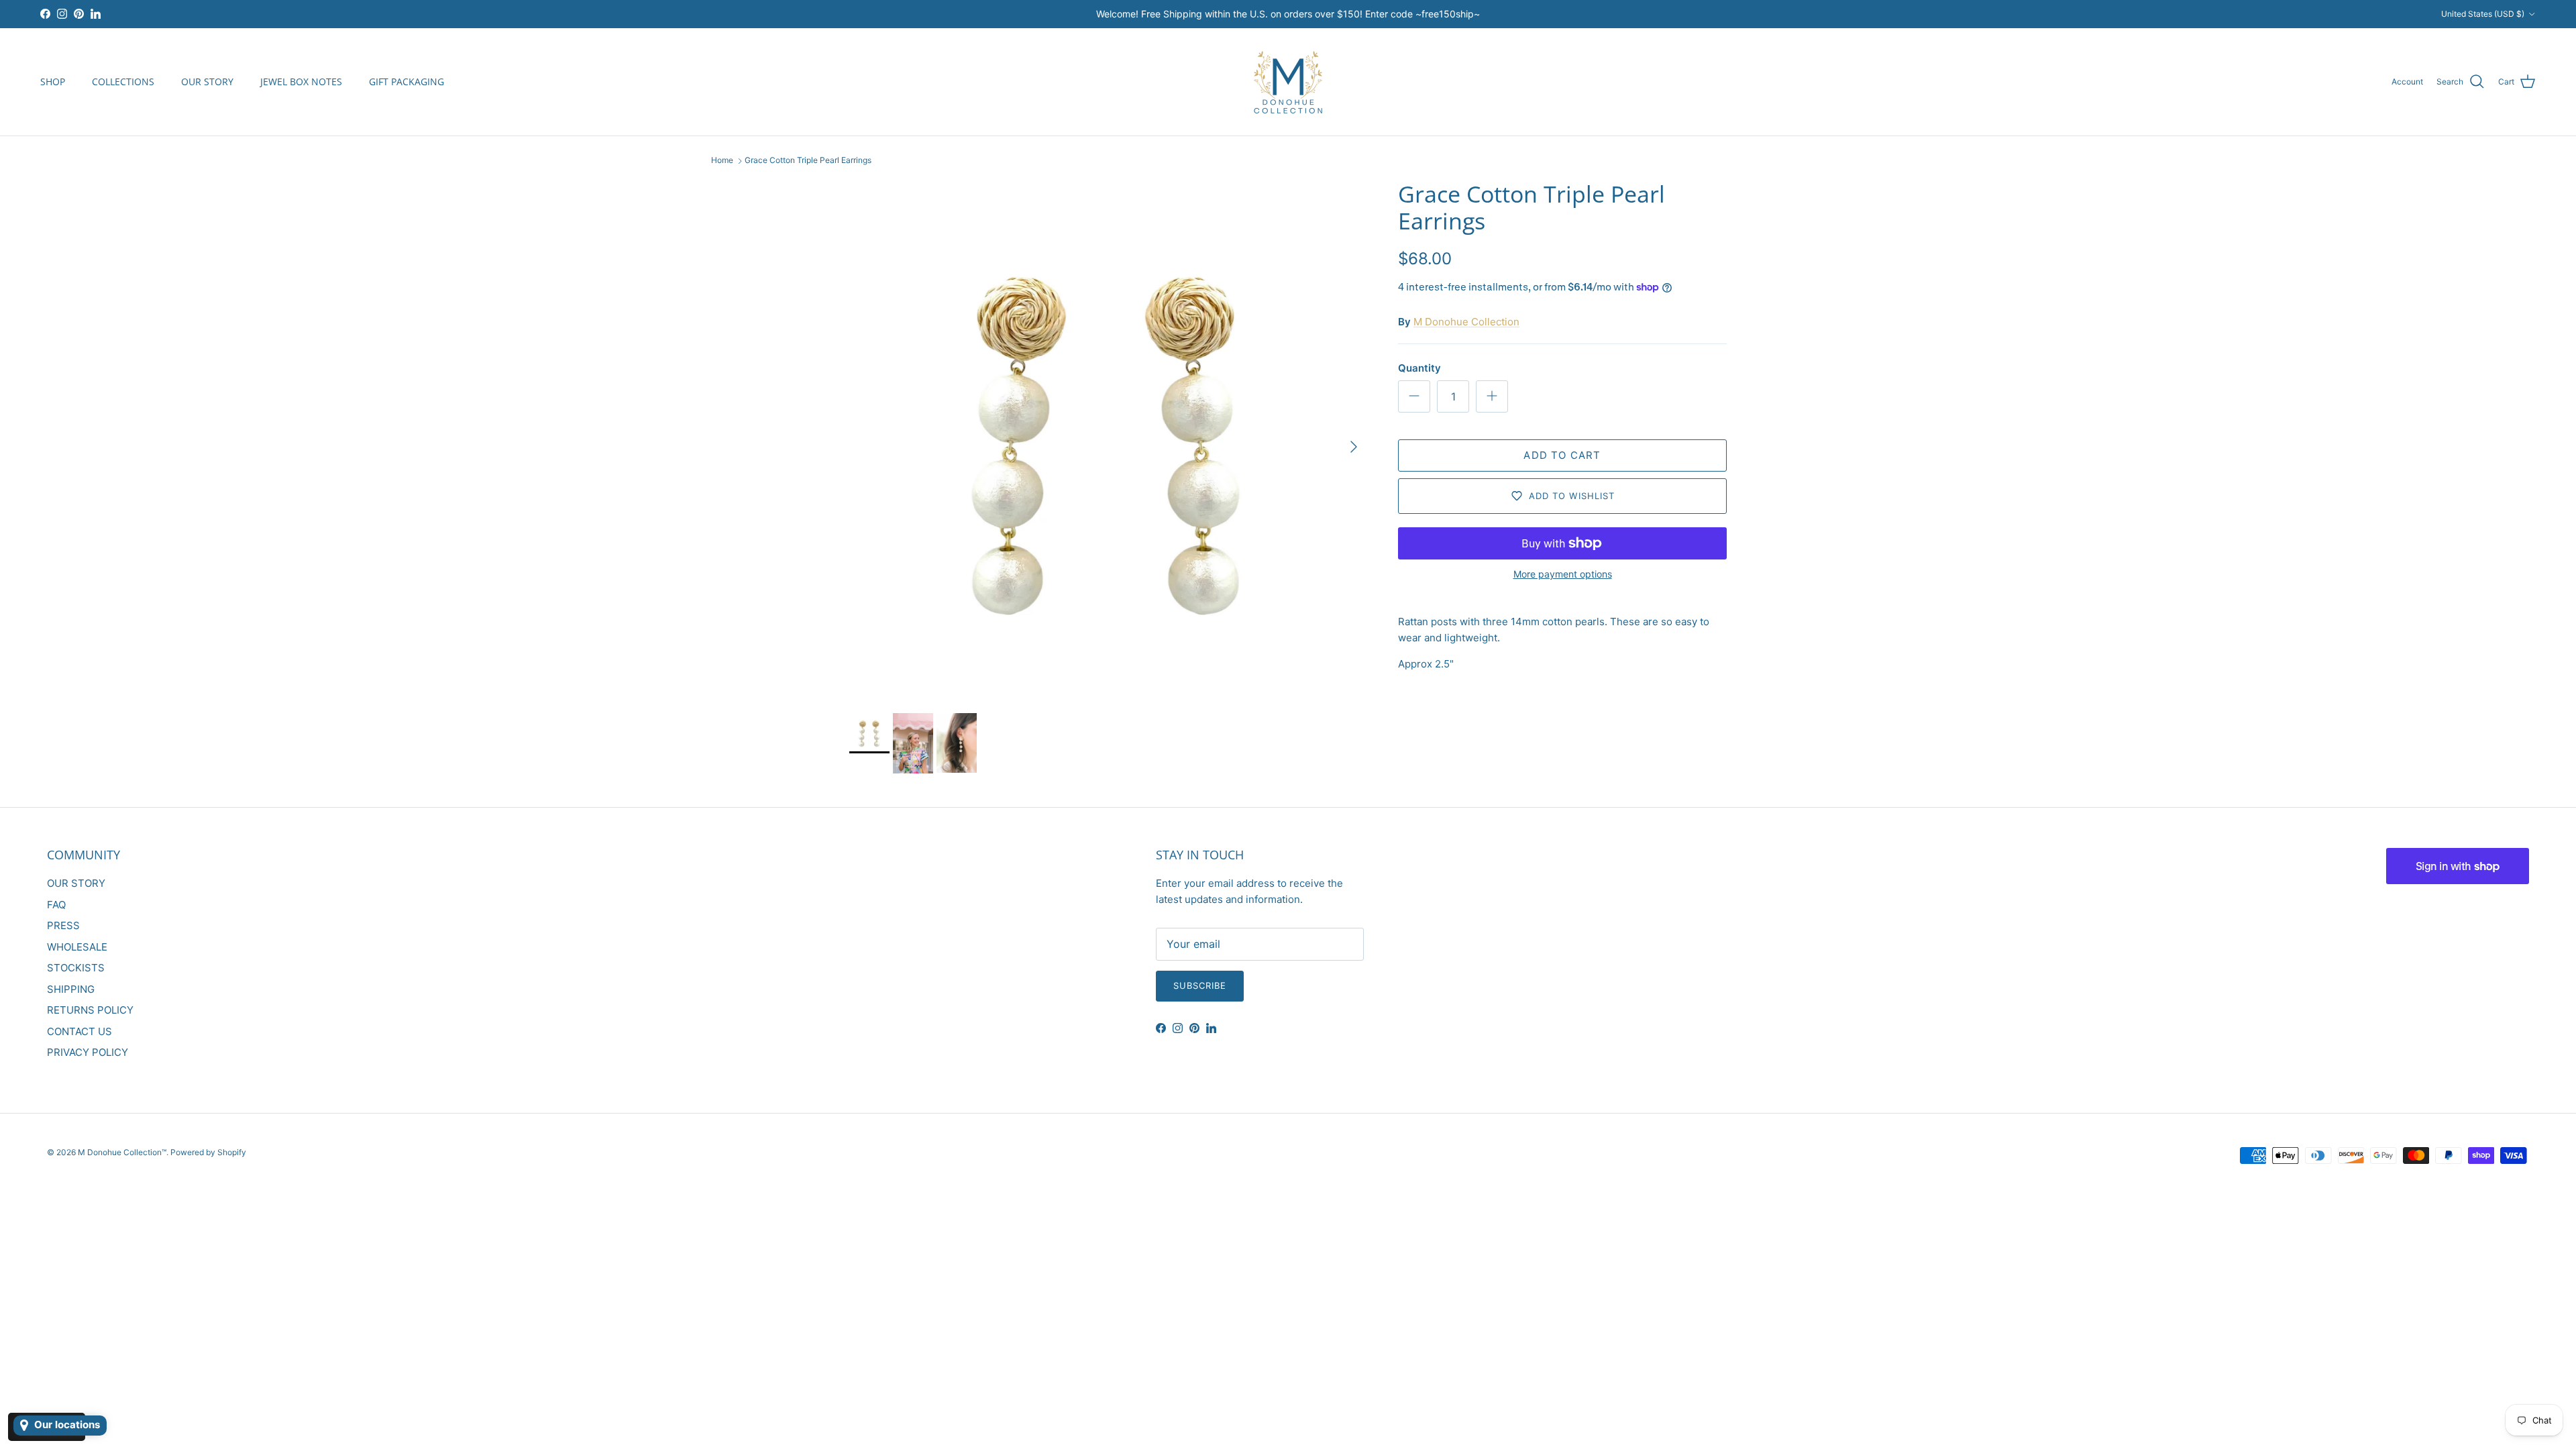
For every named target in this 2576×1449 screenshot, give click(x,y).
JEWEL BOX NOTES (301, 82)
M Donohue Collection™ (122, 1152)
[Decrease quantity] (1414, 396)
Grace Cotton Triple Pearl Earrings (808, 161)
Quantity (1419, 368)
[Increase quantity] (1492, 396)
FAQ (56, 905)
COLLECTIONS (123, 82)
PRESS (63, 925)
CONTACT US (79, 1031)
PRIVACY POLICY (88, 1052)
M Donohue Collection (1466, 322)
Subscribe (1200, 985)
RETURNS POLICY (90, 1010)
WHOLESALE (77, 947)
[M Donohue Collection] (1288, 82)
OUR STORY (207, 82)
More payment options (1563, 574)
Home (722, 161)
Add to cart (1562, 455)
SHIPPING (71, 989)
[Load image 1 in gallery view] (1109, 440)
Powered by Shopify (208, 1152)
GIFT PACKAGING (407, 82)
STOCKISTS (76, 968)
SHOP (53, 82)
